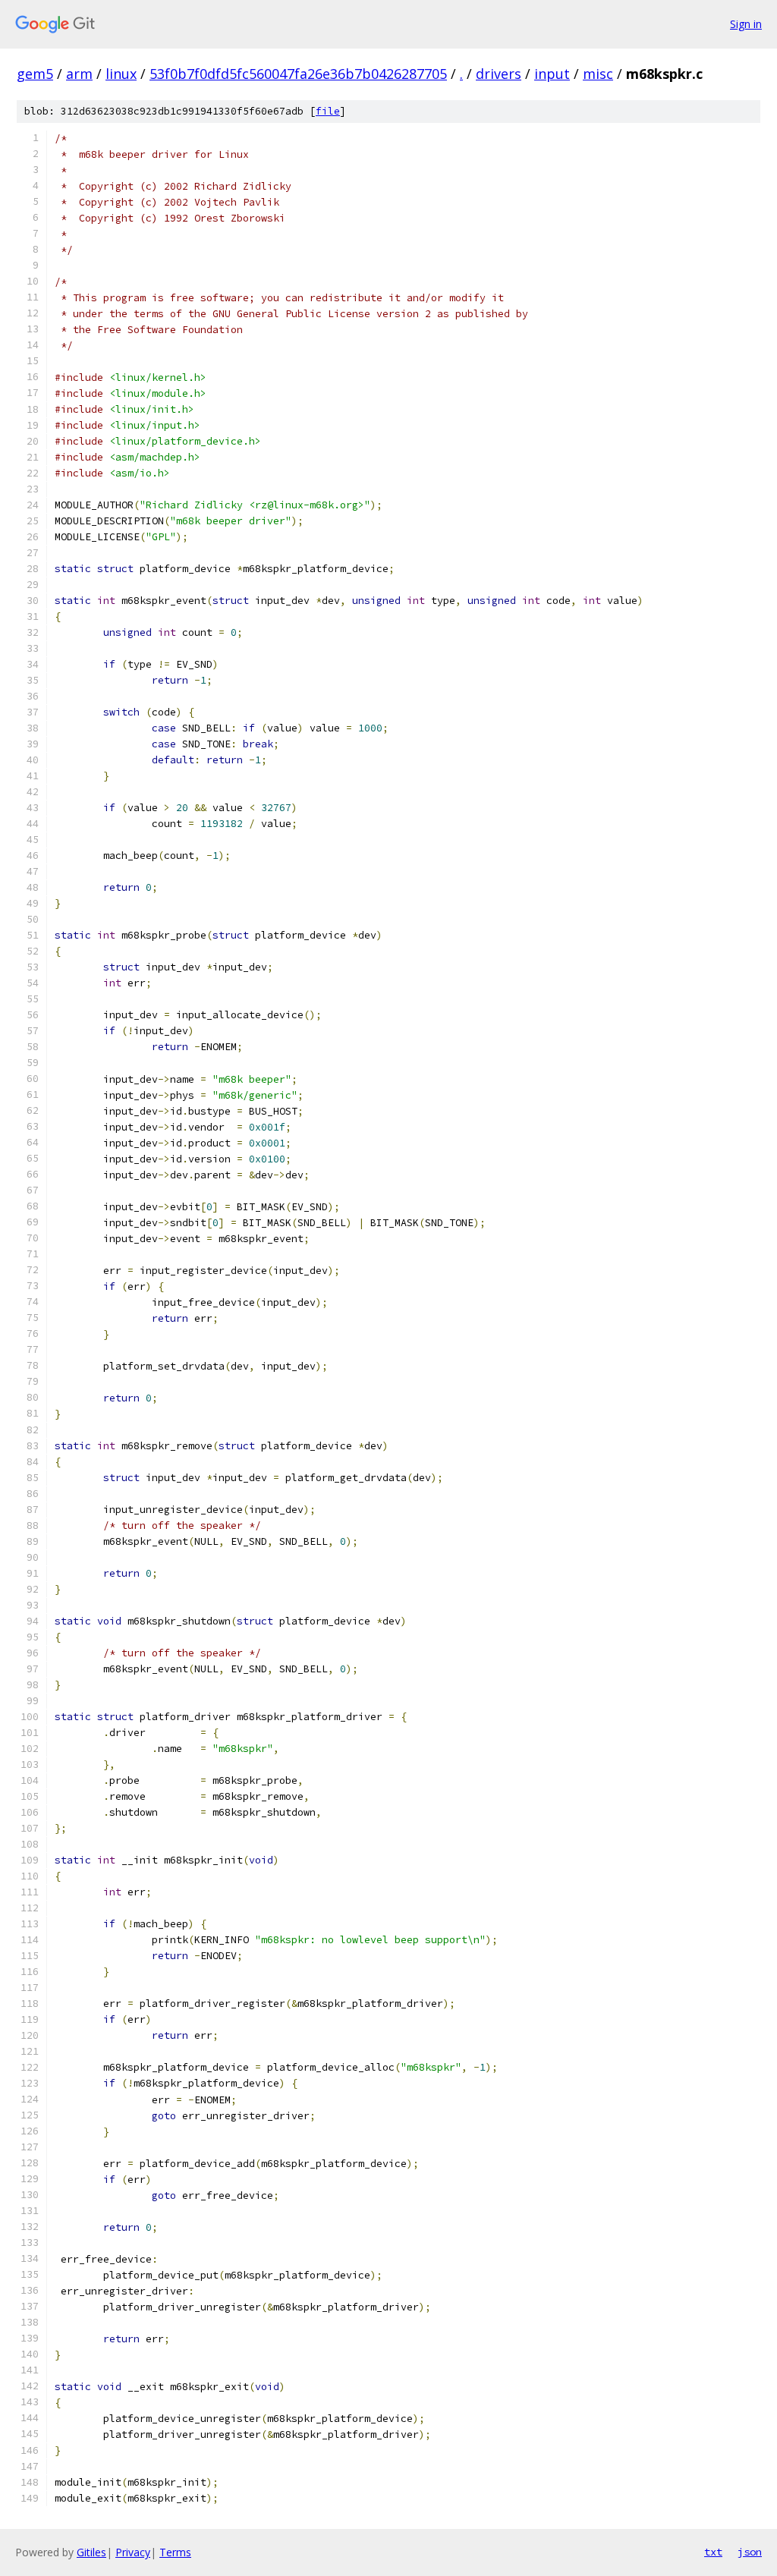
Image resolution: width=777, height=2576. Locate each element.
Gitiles (91, 2552)
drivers (499, 74)
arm (79, 74)
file (328, 111)
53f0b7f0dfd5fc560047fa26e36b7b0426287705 (298, 74)
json (750, 2552)
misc (598, 74)
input (552, 74)
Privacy (133, 2552)
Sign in (746, 24)
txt (713, 2552)
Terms (175, 2552)
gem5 (35, 74)
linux (121, 74)
